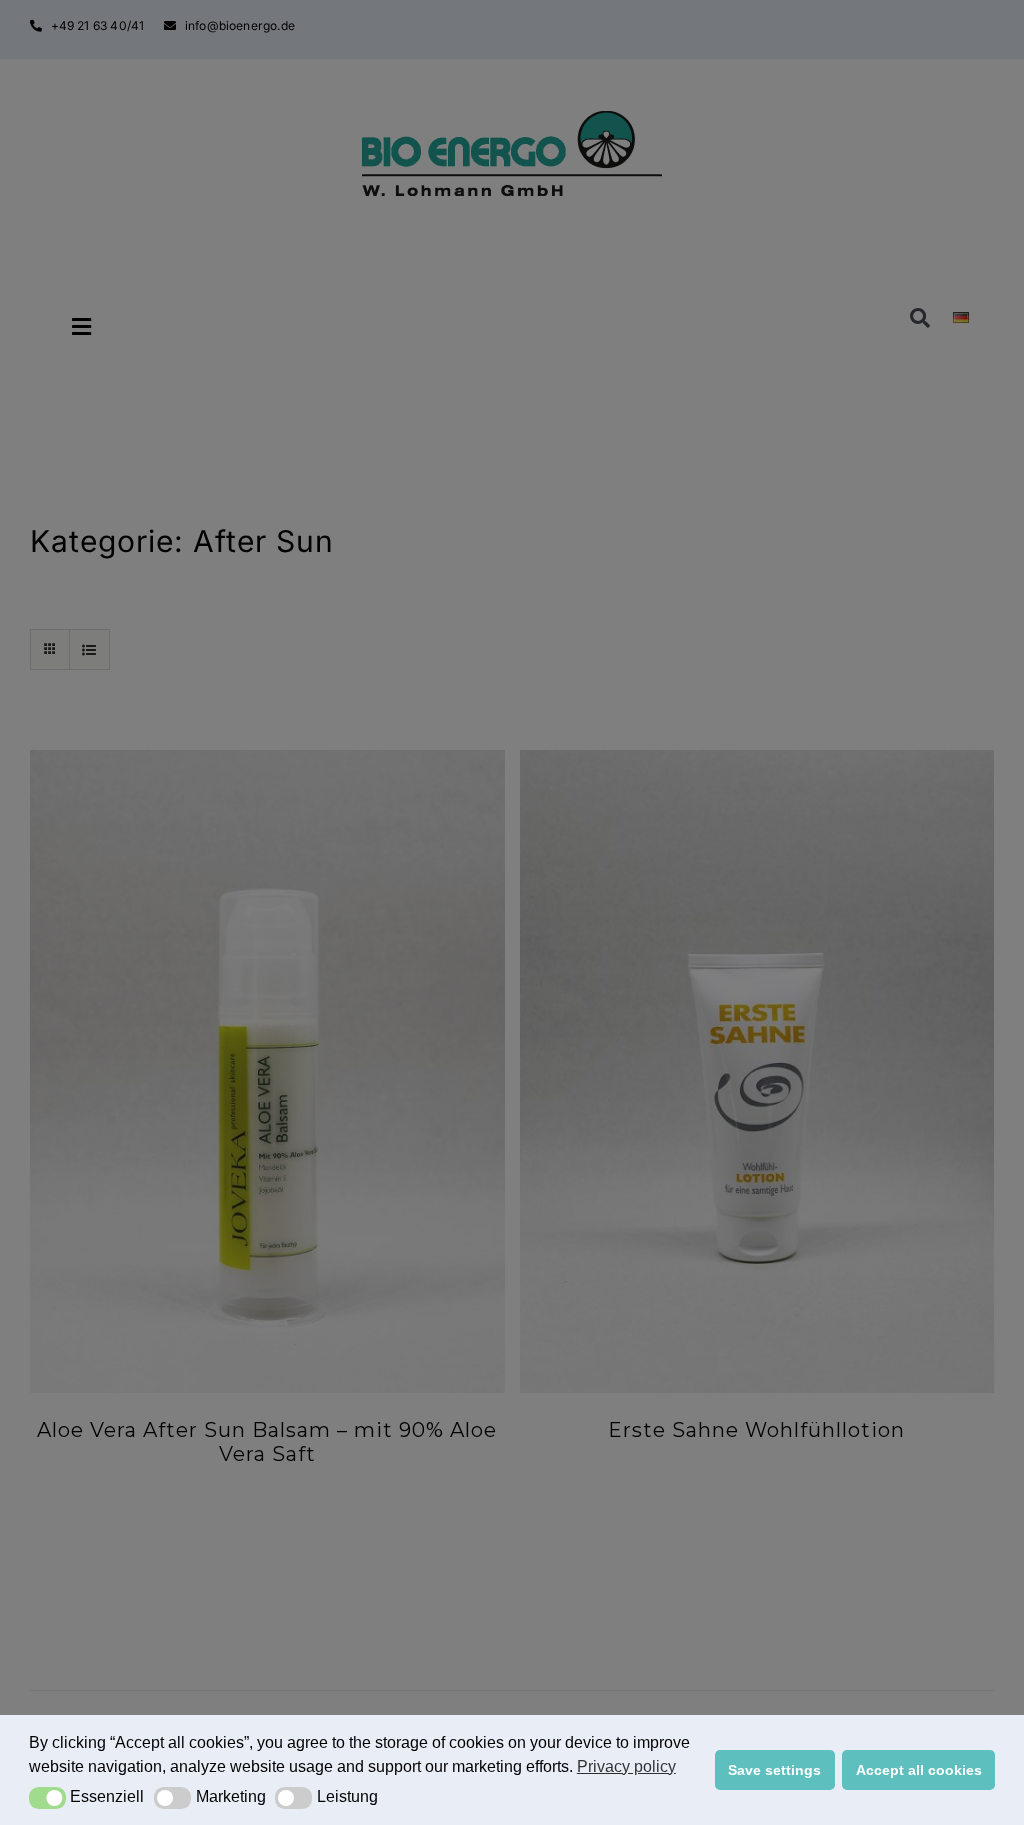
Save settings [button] (774, 1770)
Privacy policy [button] (626, 1766)
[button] (47, 1798)
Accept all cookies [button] (919, 1770)
